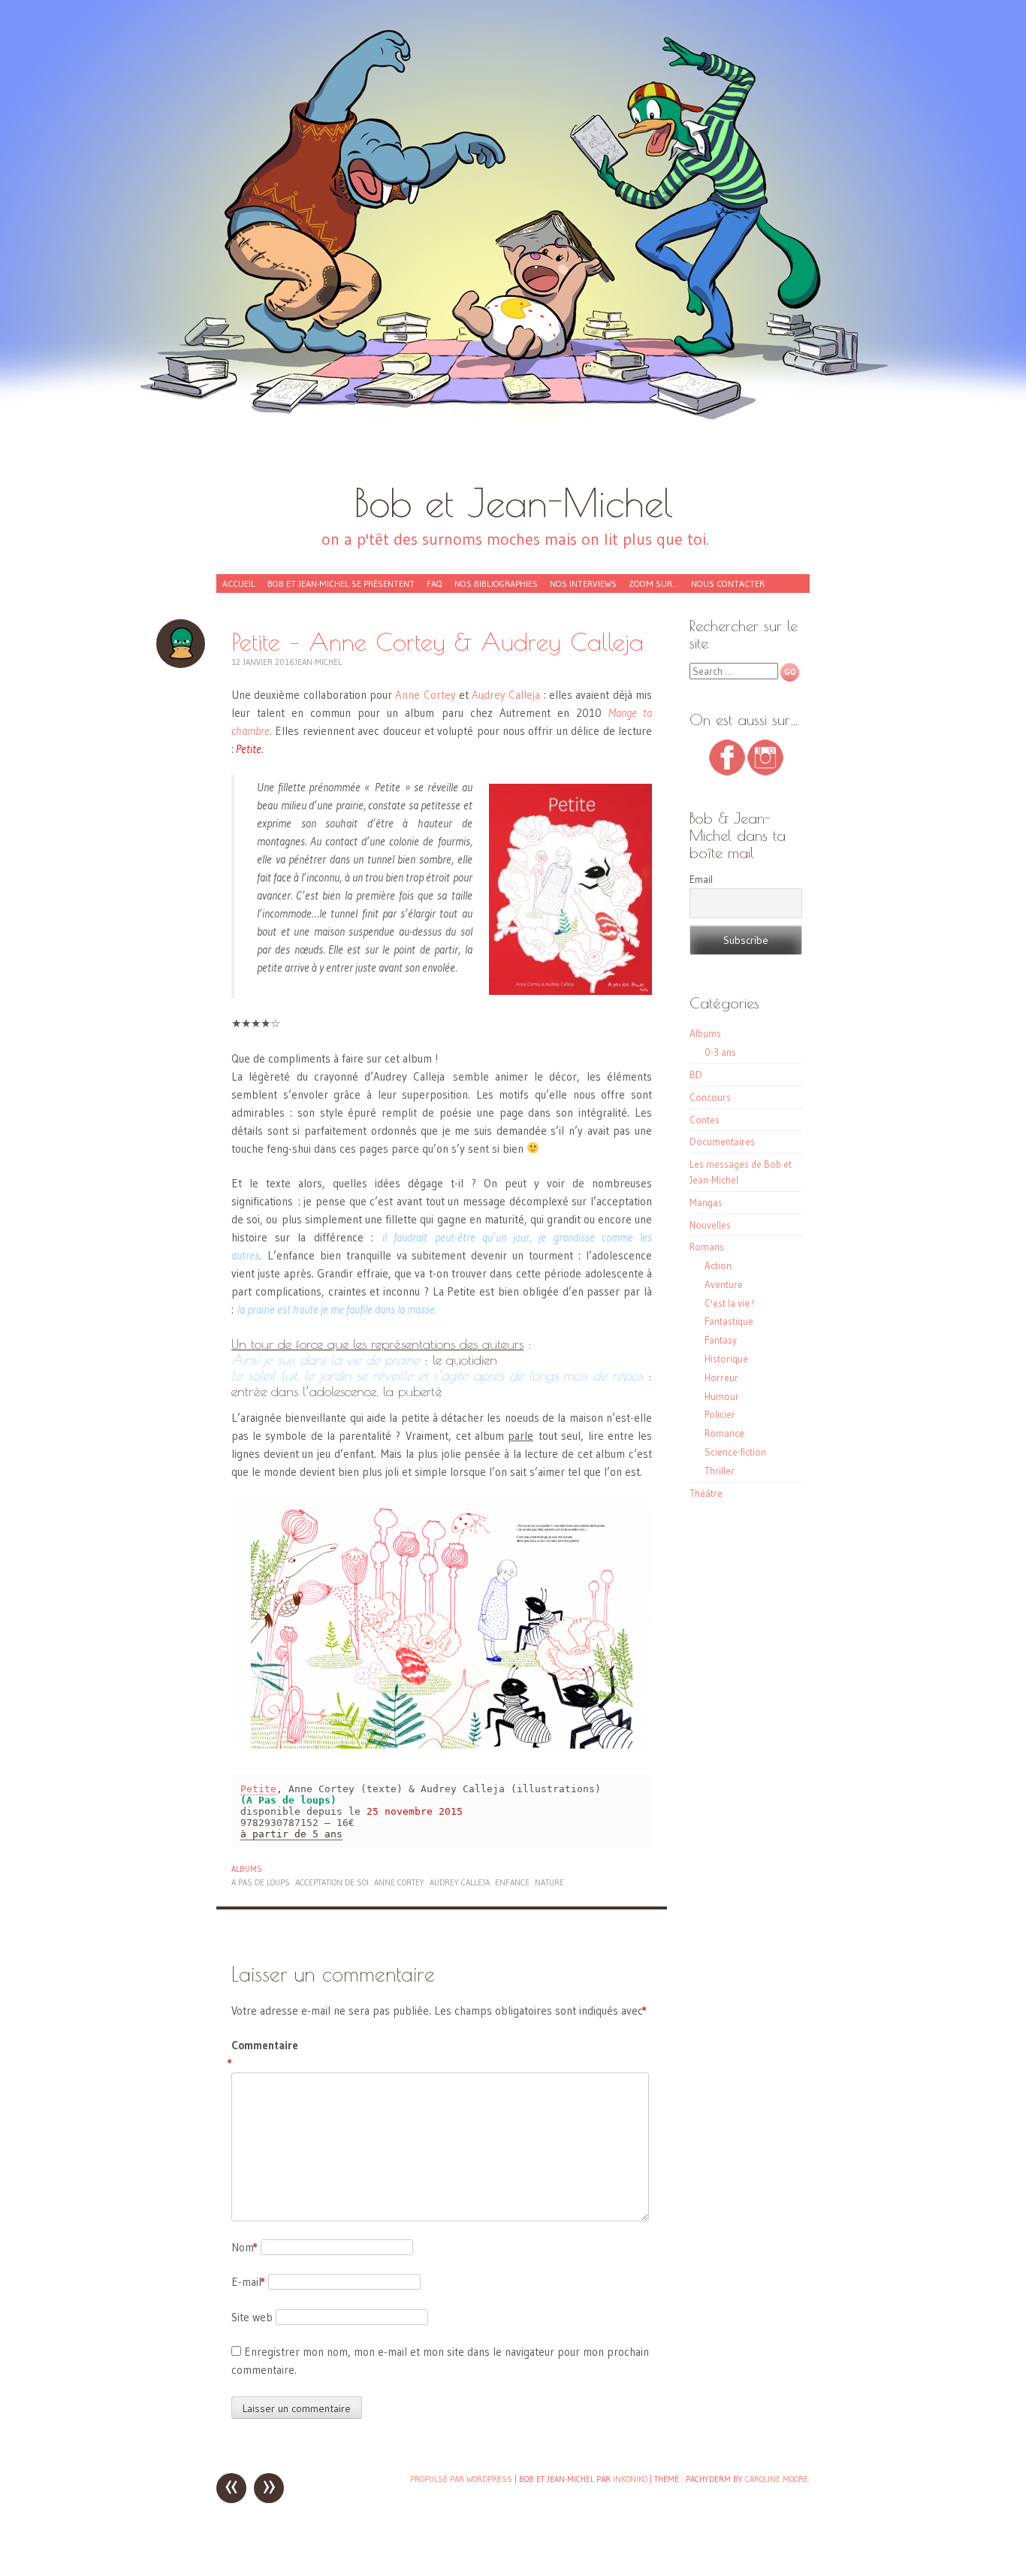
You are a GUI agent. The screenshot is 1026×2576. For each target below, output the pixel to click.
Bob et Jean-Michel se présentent (341, 584)
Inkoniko (630, 2479)
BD (696, 1075)
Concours (710, 1097)
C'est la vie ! (729, 1303)
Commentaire (263, 2054)
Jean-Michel (318, 662)
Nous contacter (728, 584)
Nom (244, 2247)
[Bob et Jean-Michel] (513, 248)
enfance (512, 1882)
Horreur (721, 1377)
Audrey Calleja (506, 695)
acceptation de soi (332, 1882)
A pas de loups (261, 1882)
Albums (247, 1869)
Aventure (724, 1284)
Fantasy (721, 1340)
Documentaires (722, 1141)
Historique (726, 1359)
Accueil (239, 584)
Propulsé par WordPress (461, 2479)
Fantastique (729, 1321)
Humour (722, 1396)
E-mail (248, 2282)
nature (549, 1882)
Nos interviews (583, 584)
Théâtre (706, 1493)
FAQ (435, 584)
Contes (705, 1120)
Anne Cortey (425, 695)
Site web (252, 2317)
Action (718, 1265)
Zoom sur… (654, 584)
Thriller (720, 1471)
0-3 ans (720, 1052)
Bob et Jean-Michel (513, 502)
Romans (707, 1247)
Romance (724, 1433)
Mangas (706, 1202)
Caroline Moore (777, 2479)
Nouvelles (710, 1225)
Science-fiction (735, 1452)
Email (701, 879)
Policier (720, 1414)
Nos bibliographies (496, 584)
